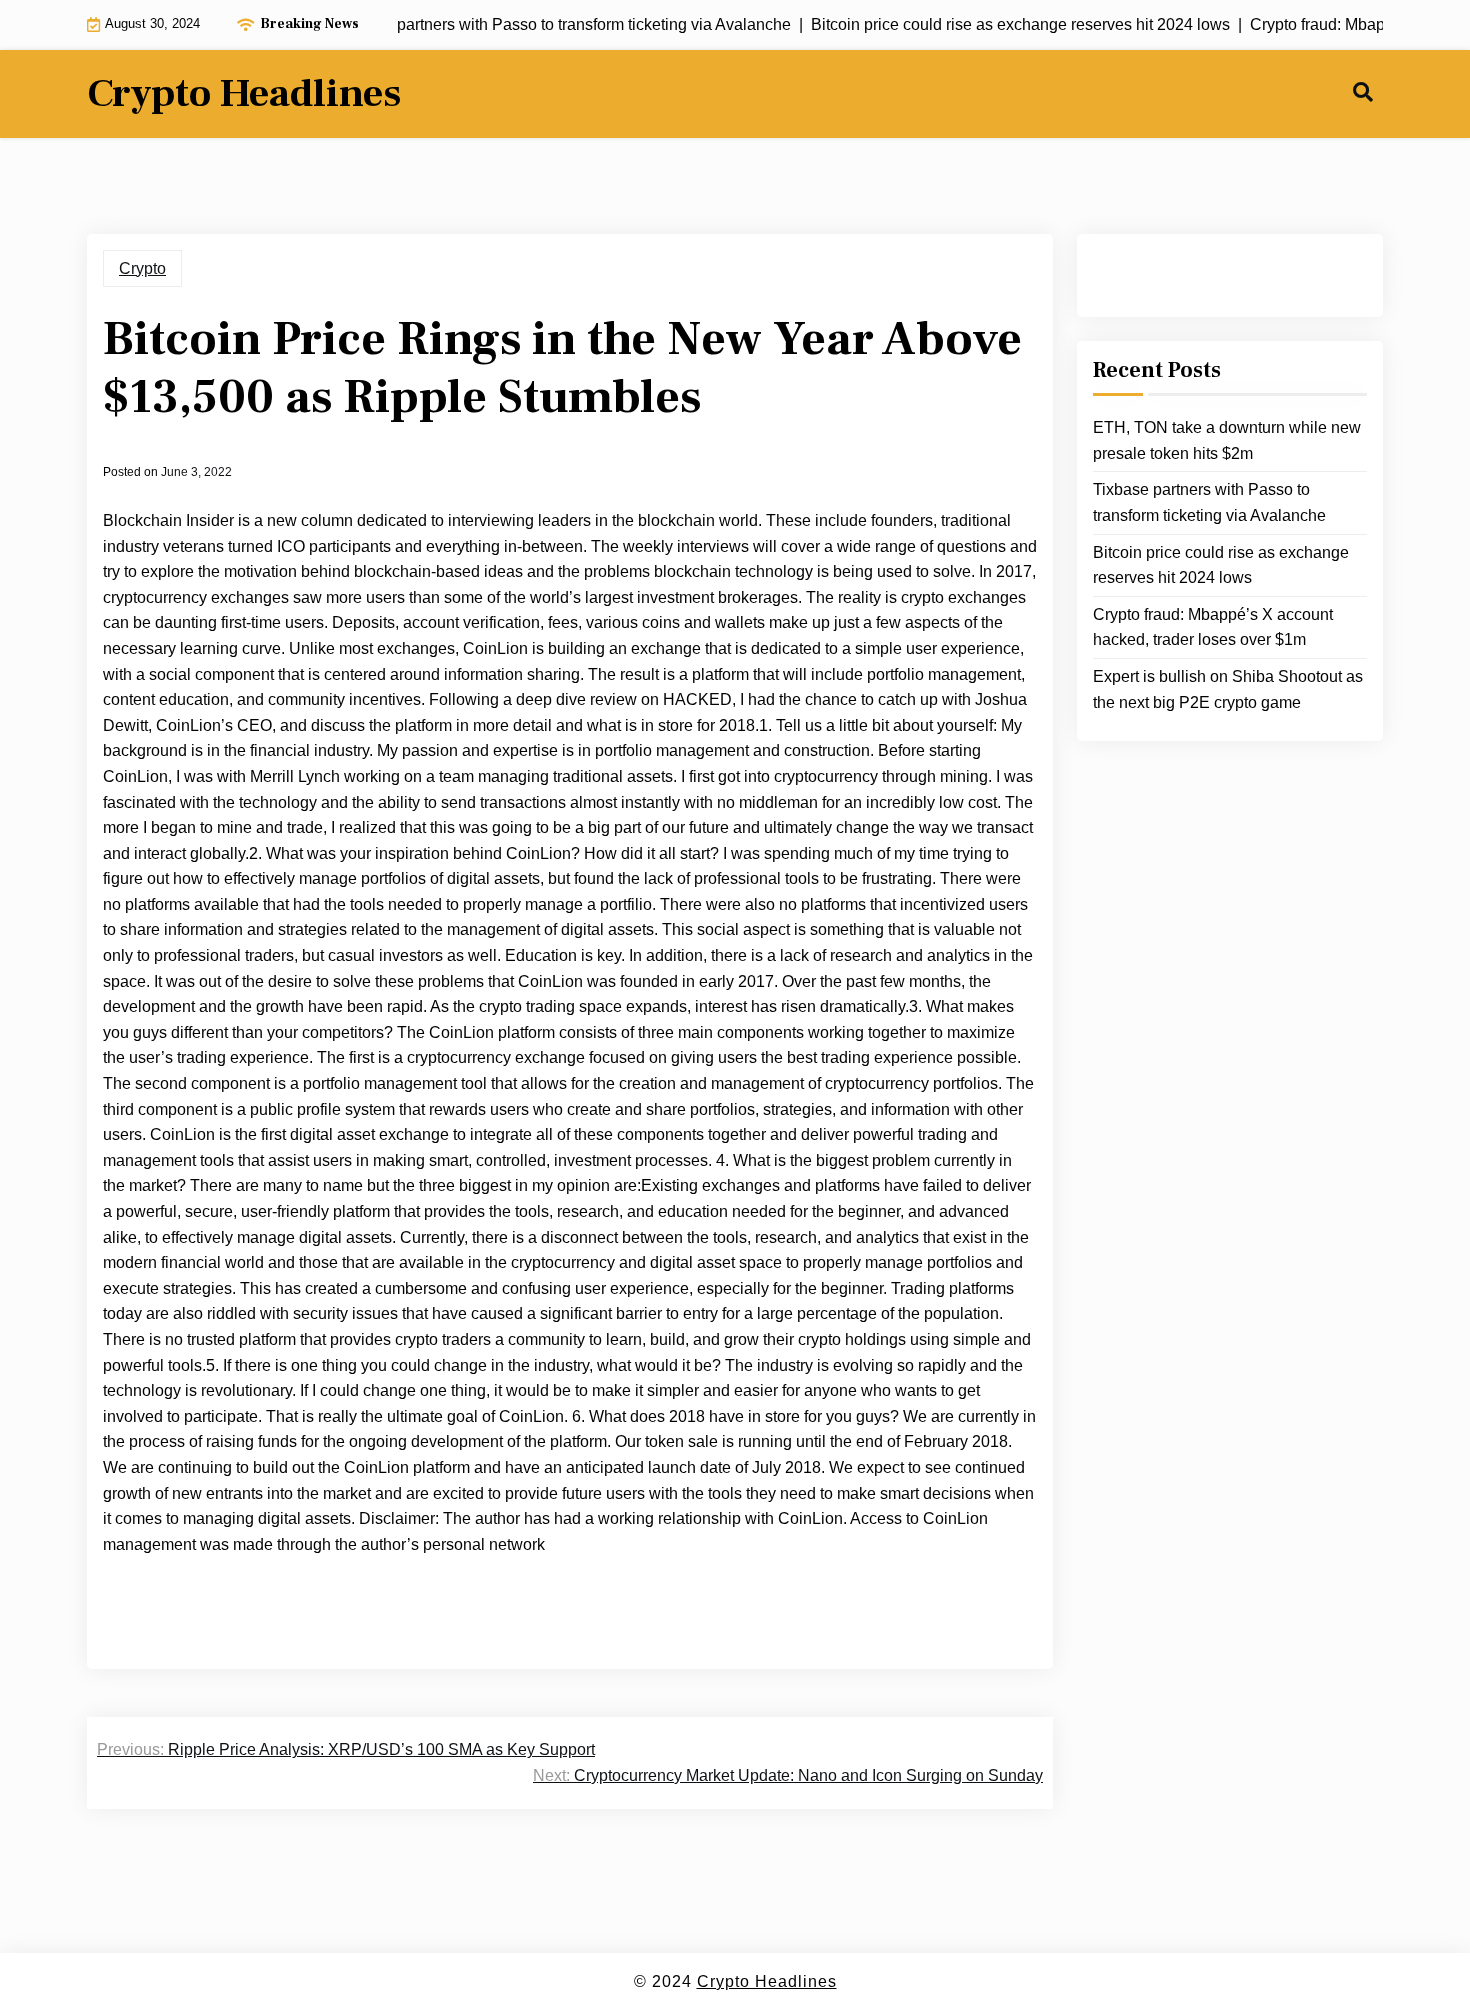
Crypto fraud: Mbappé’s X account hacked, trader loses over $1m (1213, 627)
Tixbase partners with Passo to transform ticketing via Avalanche (1209, 502)
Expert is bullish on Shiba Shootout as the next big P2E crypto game (1228, 689)
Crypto (142, 268)
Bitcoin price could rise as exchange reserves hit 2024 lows (1221, 565)
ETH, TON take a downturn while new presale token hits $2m (1227, 440)
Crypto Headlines (244, 94)
